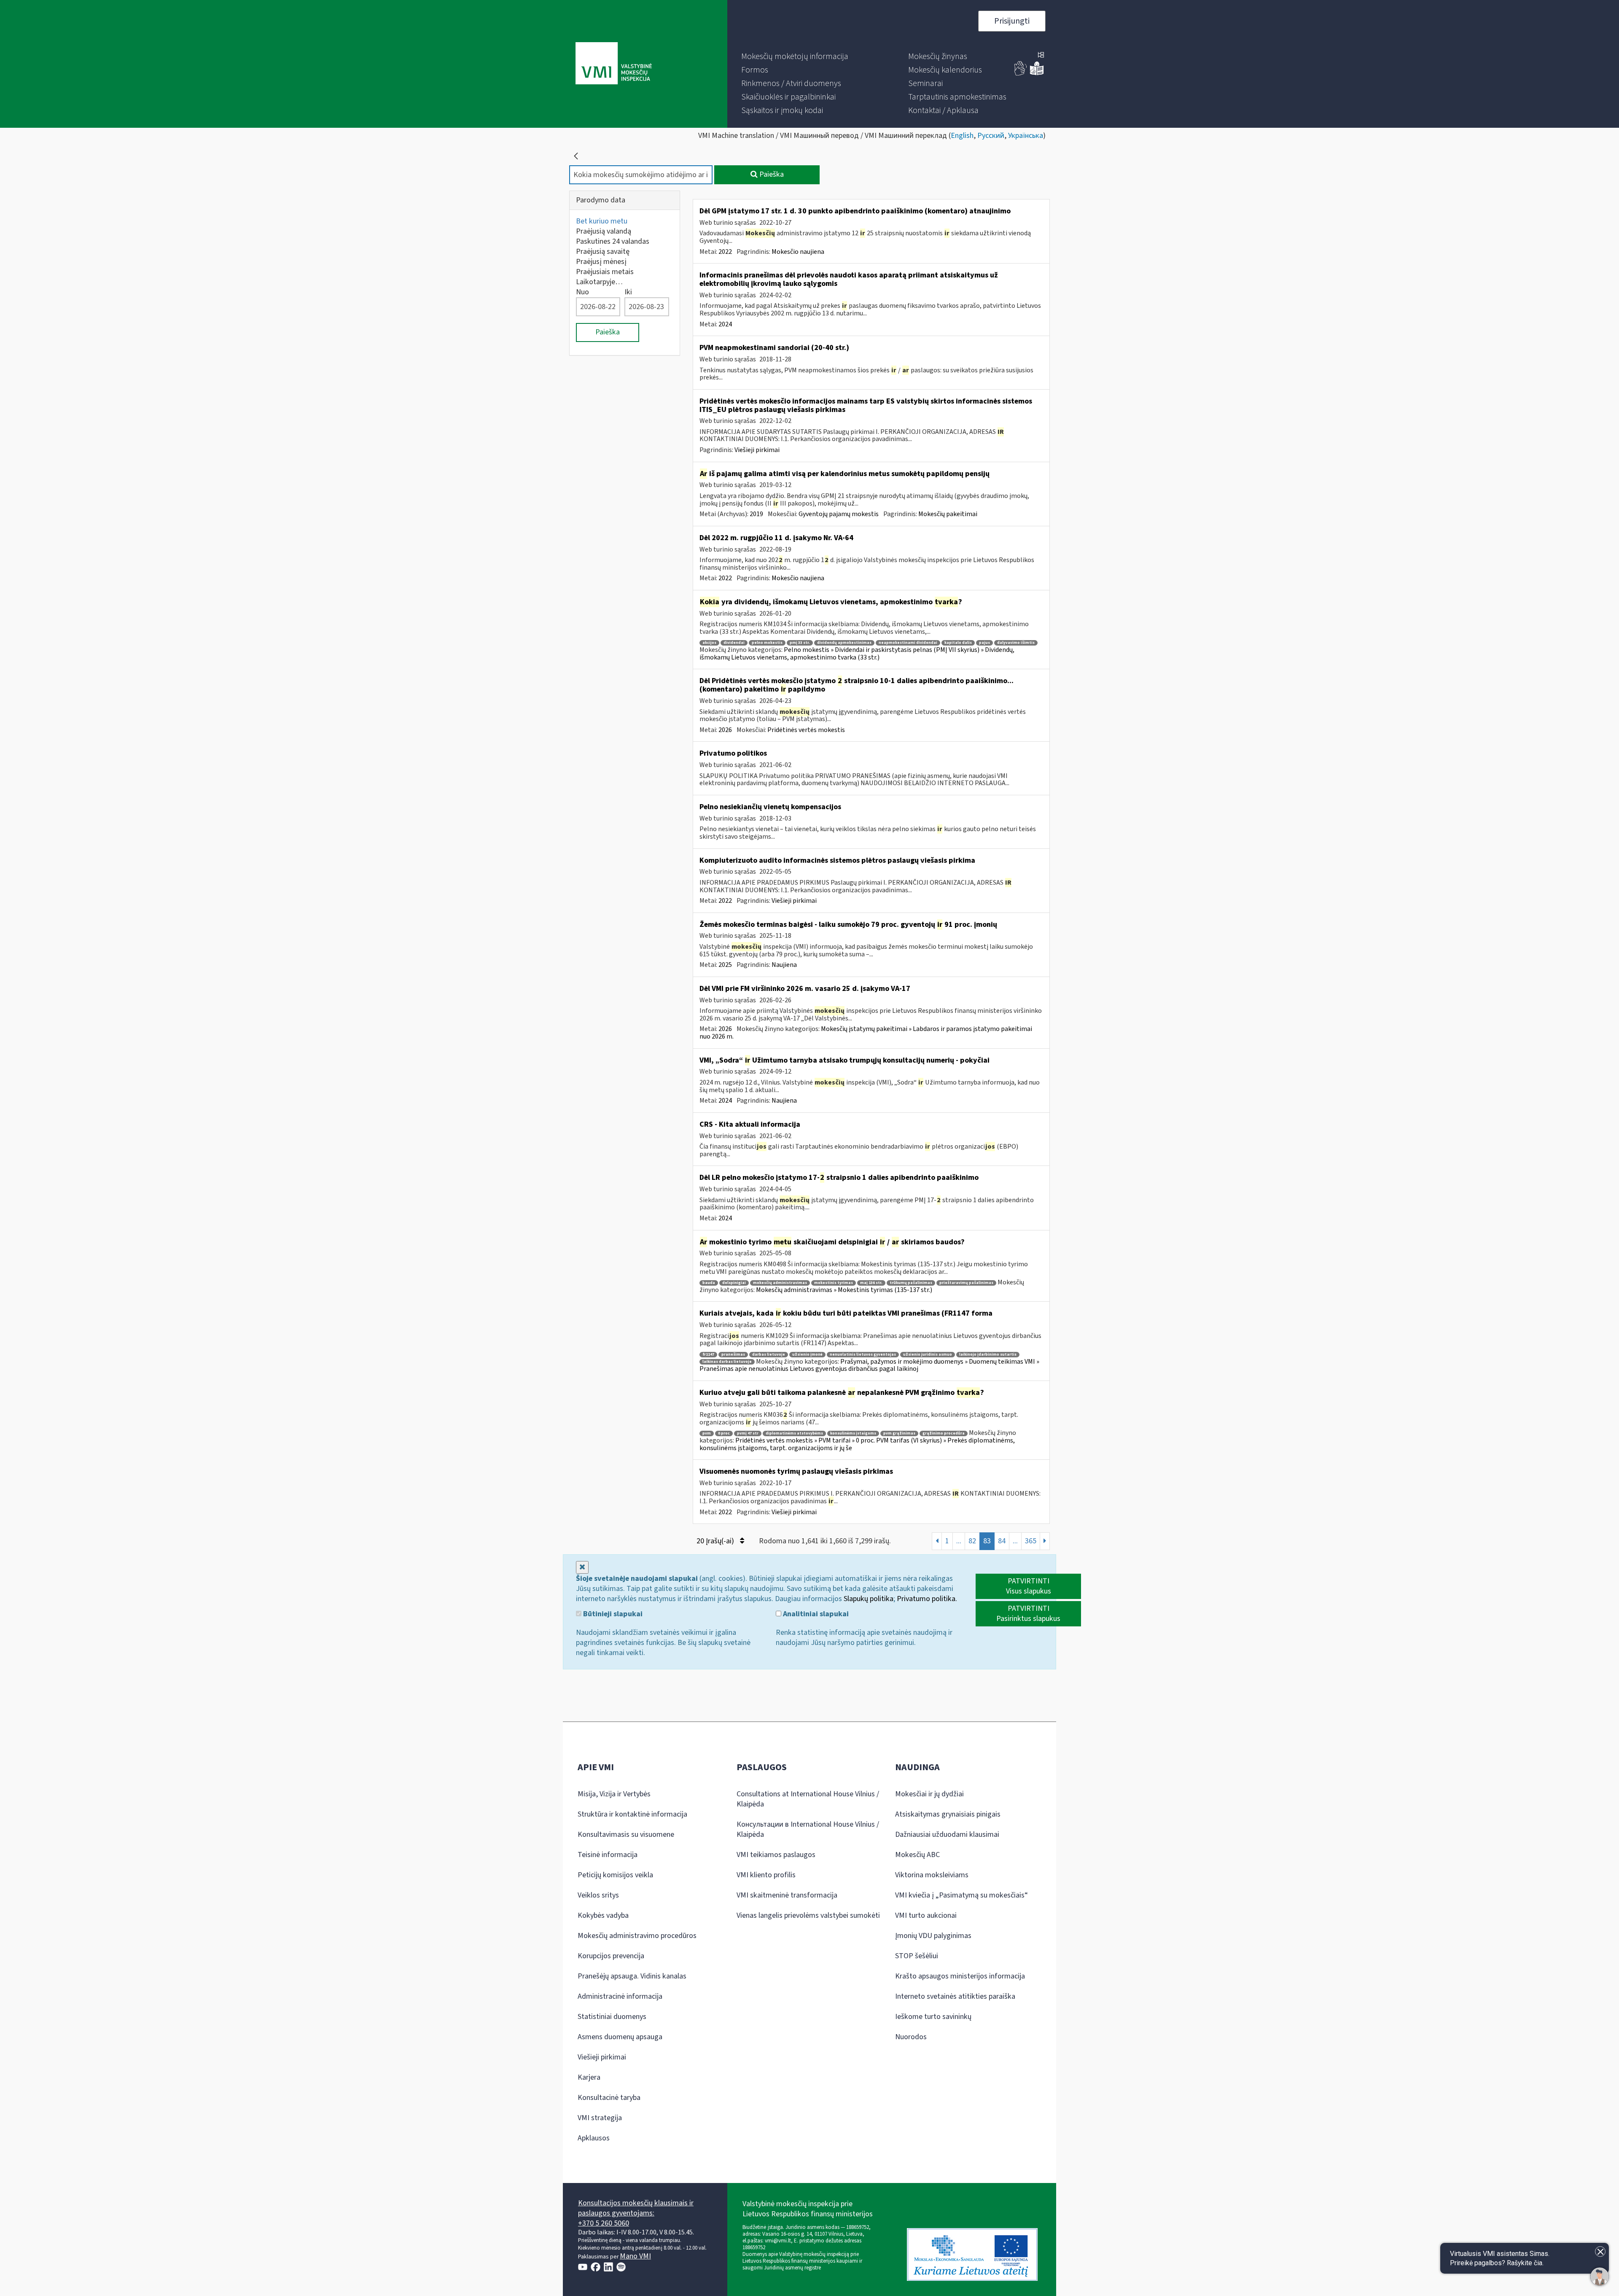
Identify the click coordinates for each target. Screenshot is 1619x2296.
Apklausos (594, 2138)
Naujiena (784, 965)
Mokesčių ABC (917, 1855)
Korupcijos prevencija (611, 1956)
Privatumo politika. (927, 1599)
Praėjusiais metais (605, 272)
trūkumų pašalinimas (911, 1283)
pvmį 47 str (748, 1433)
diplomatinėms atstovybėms (794, 1433)
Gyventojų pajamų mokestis (839, 514)
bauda (709, 1283)
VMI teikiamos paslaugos (776, 1855)
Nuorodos (911, 2037)
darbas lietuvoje (769, 1355)
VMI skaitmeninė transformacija (787, 1895)
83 (987, 1541)
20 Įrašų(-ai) (716, 1541)
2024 (725, 324)
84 (1002, 1541)
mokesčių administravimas (780, 1283)
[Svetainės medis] (1041, 56)
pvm (707, 1433)
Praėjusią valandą (604, 231)
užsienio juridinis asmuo (928, 1355)
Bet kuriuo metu (602, 221)
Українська (1026, 136)
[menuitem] (795, 57)
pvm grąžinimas (899, 1433)
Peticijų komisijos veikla (615, 1875)
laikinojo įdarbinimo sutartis (988, 1355)
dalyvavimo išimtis (1016, 643)
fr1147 (708, 1355)
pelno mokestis (767, 643)
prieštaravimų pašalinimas (966, 1283)
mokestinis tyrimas (834, 1283)
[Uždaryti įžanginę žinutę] (1600, 2252)
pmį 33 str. (800, 643)
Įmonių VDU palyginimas (933, 1936)
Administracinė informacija (620, 1996)
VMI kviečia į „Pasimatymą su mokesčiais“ (961, 1895)
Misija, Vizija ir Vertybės (614, 1794)
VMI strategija (600, 2118)
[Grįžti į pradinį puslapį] (576, 156)
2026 (725, 730)
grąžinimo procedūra (944, 1433)
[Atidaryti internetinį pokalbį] (1600, 2277)
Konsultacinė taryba (609, 2098)
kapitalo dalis (958, 643)
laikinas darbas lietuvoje (727, 1362)
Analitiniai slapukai (815, 1614)
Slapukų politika (869, 1599)
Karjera (589, 2077)
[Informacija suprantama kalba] (1037, 74)
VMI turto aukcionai (926, 1915)
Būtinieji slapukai (612, 1614)
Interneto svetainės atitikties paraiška (955, 1996)
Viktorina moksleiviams (932, 1875)
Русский (991, 136)
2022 (725, 252)
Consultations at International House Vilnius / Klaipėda (808, 1799)
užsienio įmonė (807, 1355)
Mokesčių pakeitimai (948, 514)
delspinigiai (734, 1283)
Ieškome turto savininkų (933, 2017)
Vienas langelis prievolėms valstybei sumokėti (808, 1915)
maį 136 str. (871, 1283)
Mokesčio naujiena (798, 252)
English (962, 136)
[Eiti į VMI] (614, 64)
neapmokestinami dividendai (908, 643)
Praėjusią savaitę (603, 252)
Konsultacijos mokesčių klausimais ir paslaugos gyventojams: (636, 2208)
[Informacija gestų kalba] (1021, 74)
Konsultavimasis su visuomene (626, 1834)
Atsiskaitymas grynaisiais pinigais (948, 1814)
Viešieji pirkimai (757, 450)
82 (972, 1541)
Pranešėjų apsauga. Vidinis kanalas (632, 1976)
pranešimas (733, 1355)
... (959, 1541)
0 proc (724, 1433)
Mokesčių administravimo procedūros (637, 1936)
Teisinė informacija (608, 1855)
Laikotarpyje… (599, 282)
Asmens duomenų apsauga (620, 2037)
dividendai (734, 643)
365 (1031, 1541)
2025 (725, 965)
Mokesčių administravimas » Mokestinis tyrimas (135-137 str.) (844, 1290)
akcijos (709, 643)
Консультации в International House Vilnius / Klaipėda (808, 1829)
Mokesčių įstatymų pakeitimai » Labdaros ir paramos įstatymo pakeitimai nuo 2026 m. (866, 1033)
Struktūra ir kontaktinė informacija (632, 1814)
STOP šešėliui (917, 1956)
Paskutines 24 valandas (613, 241)
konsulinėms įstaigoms (853, 1433)
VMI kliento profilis (766, 1875)
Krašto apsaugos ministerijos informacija (960, 1976)
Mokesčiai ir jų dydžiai (929, 1794)
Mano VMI (635, 2256)
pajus (984, 643)
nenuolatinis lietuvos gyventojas (863, 1355)
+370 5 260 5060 (604, 2223)
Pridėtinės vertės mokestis (806, 730)
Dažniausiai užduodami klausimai (947, 1834)
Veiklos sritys (598, 1895)
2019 (756, 514)
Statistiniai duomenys (612, 2017)
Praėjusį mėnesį (601, 262)
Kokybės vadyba (603, 1915)
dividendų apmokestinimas (844, 643)
